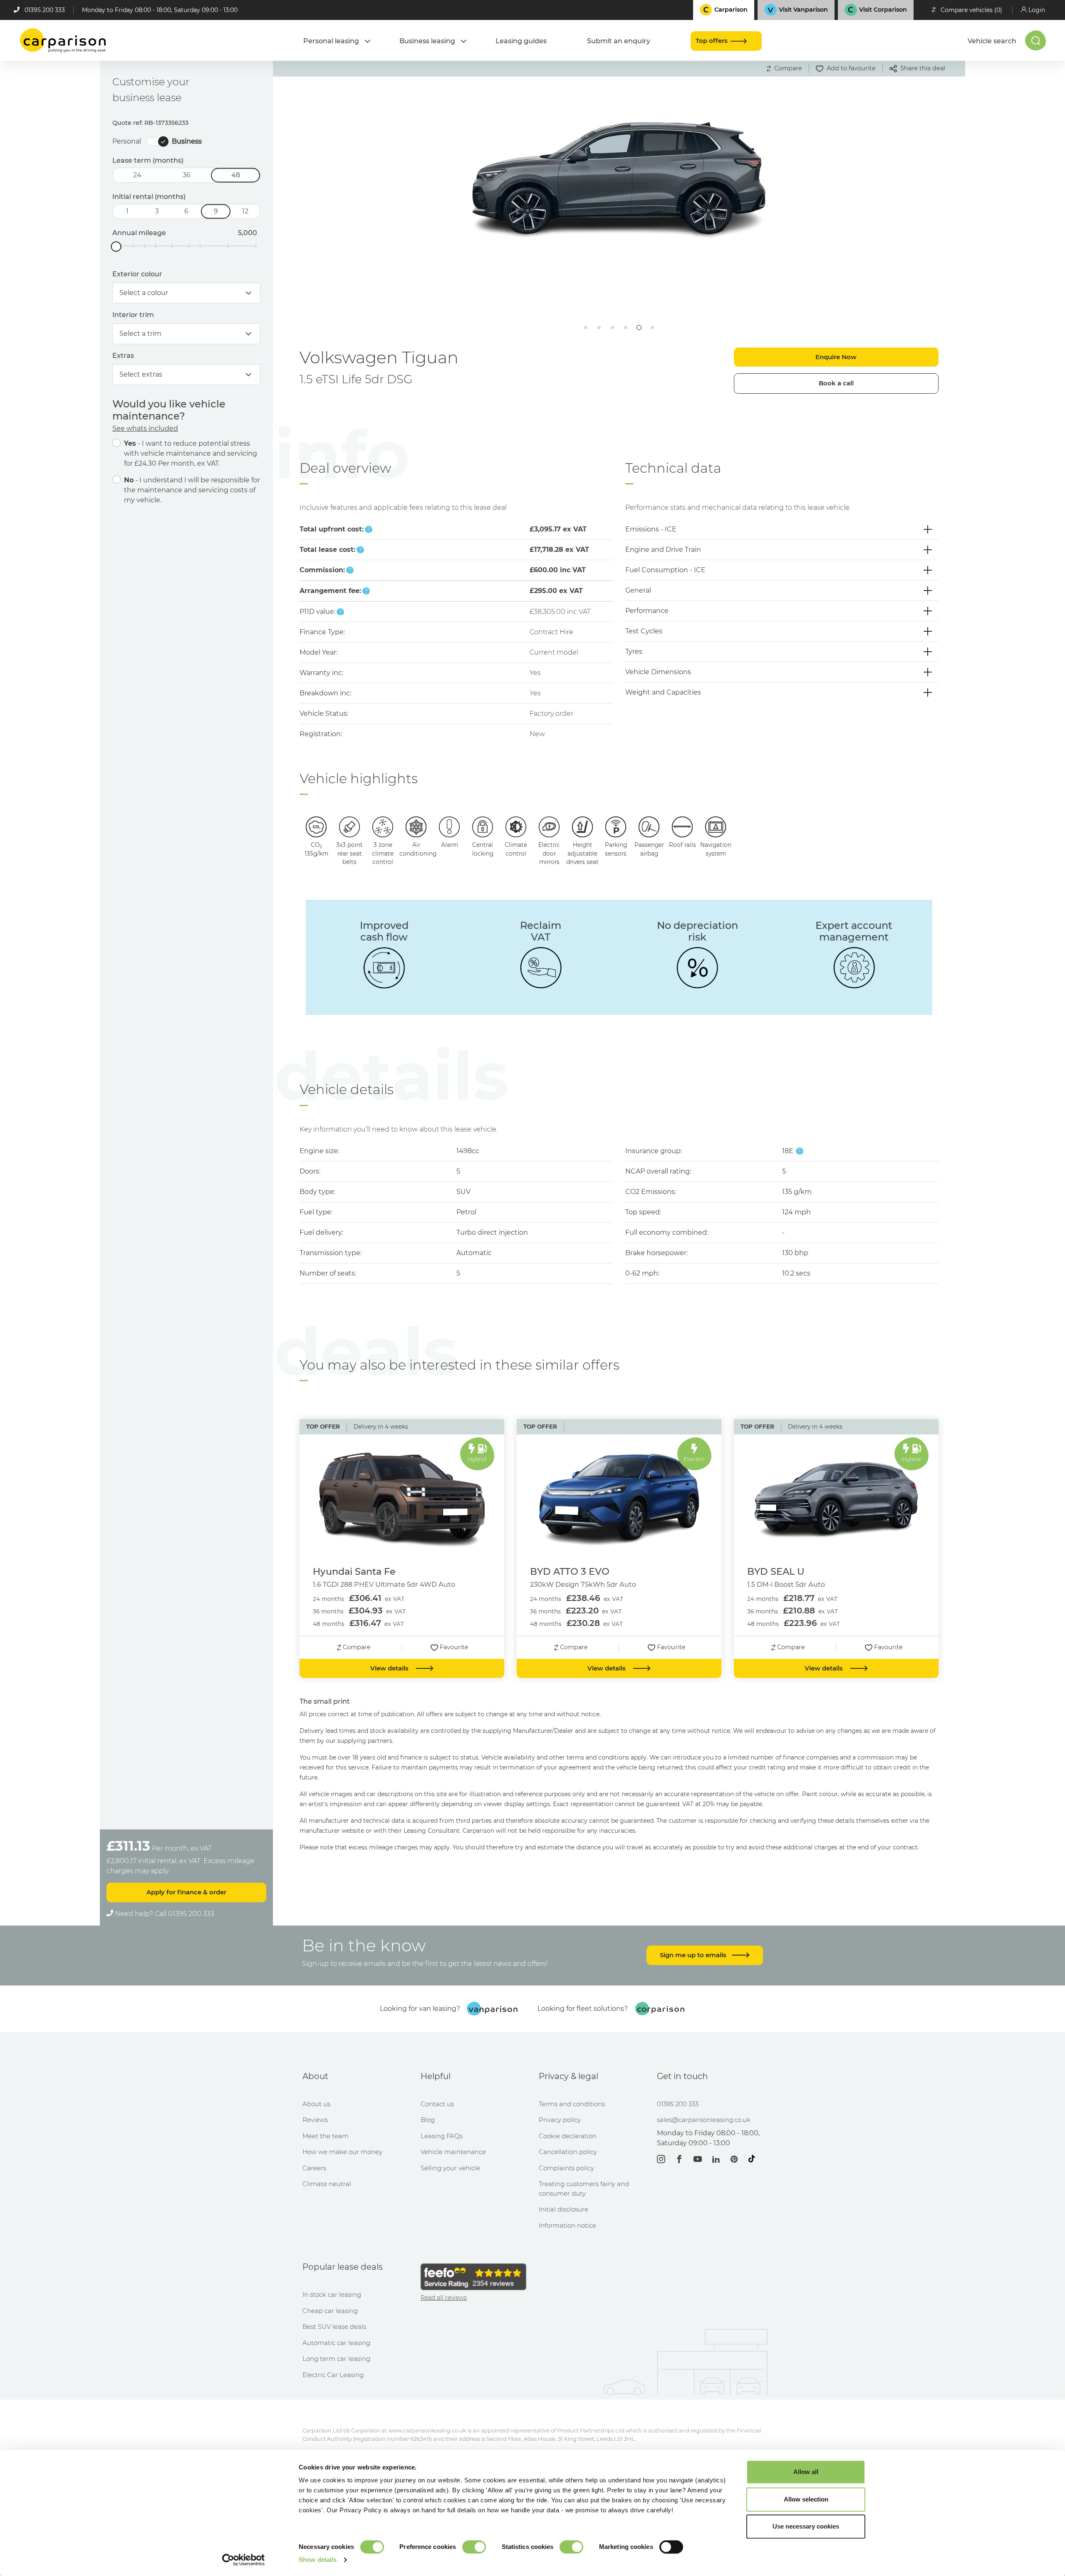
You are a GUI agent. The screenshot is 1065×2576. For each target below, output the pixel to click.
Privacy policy (560, 2120)
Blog (428, 2120)
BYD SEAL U (776, 1571)
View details (390, 1668)
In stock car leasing (332, 2294)
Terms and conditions (572, 2104)
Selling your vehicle (450, 2168)
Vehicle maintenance (453, 2152)
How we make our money (342, 2152)
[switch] (474, 2547)
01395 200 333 (45, 10)
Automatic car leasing (336, 2343)
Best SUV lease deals (334, 2327)
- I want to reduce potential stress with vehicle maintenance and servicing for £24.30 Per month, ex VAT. (191, 453)
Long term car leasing (336, 2359)
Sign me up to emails (694, 1955)
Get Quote (447, 263)
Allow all (806, 2472)
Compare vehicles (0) (971, 10)
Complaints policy (566, 2168)
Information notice (567, 2225)
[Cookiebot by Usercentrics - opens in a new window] (244, 2560)
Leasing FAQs (442, 2136)
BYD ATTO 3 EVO (570, 1571)
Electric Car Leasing (333, 2375)
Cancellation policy (568, 2152)
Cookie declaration (568, 2136)
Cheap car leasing (330, 2311)
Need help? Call (164, 1914)
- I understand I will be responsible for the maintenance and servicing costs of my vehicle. (192, 490)
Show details (318, 2560)
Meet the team (326, 2136)
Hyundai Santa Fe (354, 1571)
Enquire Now (836, 357)
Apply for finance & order (186, 1892)
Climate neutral (327, 2184)
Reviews (315, 2120)
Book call (836, 383)
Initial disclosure (563, 2209)
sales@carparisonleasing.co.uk (704, 2120)
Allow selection (806, 2499)
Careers (314, 2168)
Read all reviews (444, 2298)
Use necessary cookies (806, 2526)
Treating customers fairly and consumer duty (584, 2189)
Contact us (437, 2104)
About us (316, 2104)
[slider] (116, 247)
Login (1037, 10)
